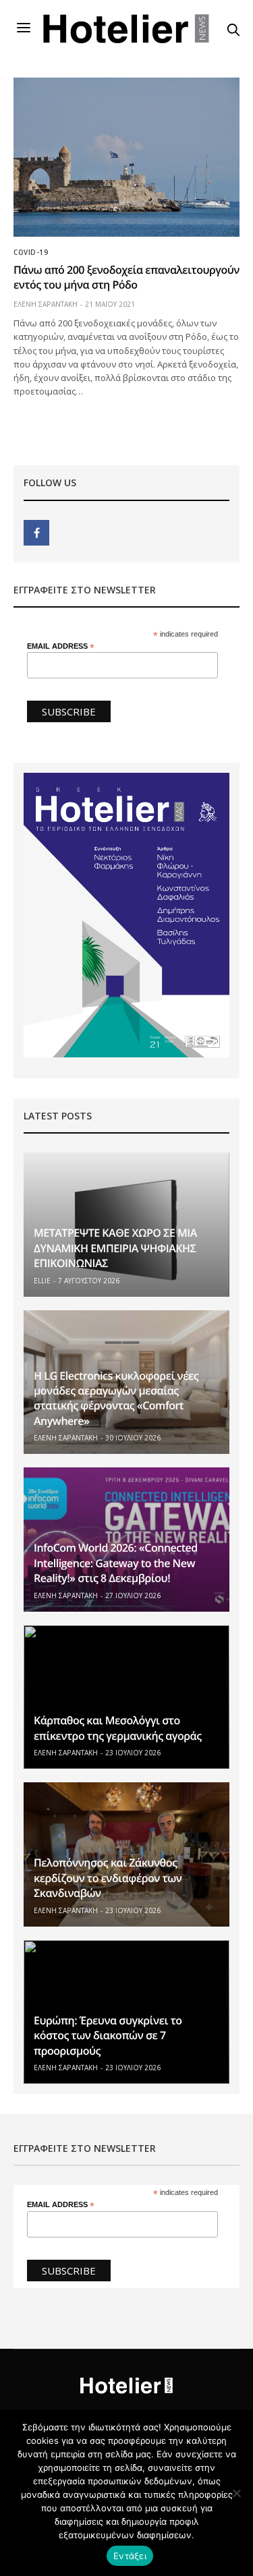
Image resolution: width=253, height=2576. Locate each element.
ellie (42, 1281)
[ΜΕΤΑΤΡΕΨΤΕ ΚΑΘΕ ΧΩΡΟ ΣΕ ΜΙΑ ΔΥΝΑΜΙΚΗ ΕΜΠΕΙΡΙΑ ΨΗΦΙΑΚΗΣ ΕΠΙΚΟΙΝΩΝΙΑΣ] (126, 1225)
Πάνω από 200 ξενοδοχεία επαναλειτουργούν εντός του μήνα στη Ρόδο (126, 277)
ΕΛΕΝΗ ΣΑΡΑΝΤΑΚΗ (46, 304)
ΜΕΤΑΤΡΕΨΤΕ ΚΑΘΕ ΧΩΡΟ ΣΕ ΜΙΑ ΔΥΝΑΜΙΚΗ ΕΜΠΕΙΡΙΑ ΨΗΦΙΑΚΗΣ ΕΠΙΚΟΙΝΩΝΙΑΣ (115, 1248)
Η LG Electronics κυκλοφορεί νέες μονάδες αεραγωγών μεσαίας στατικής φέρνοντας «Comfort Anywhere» (116, 1398)
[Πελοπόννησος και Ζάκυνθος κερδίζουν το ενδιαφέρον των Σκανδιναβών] (126, 1854)
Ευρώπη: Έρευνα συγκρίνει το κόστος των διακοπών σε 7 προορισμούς (108, 2036)
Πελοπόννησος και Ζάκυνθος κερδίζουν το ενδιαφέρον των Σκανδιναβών (108, 1878)
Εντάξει (130, 2556)
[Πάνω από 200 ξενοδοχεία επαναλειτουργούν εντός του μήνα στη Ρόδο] (126, 157)
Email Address (61, 646)
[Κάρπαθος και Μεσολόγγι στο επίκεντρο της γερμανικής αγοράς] (126, 1697)
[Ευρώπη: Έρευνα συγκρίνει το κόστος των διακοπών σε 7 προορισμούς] (126, 2012)
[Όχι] (236, 2493)
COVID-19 (31, 252)
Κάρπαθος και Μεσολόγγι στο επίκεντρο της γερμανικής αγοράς (118, 1728)
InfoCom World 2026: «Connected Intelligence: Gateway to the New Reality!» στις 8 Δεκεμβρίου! (116, 1563)
